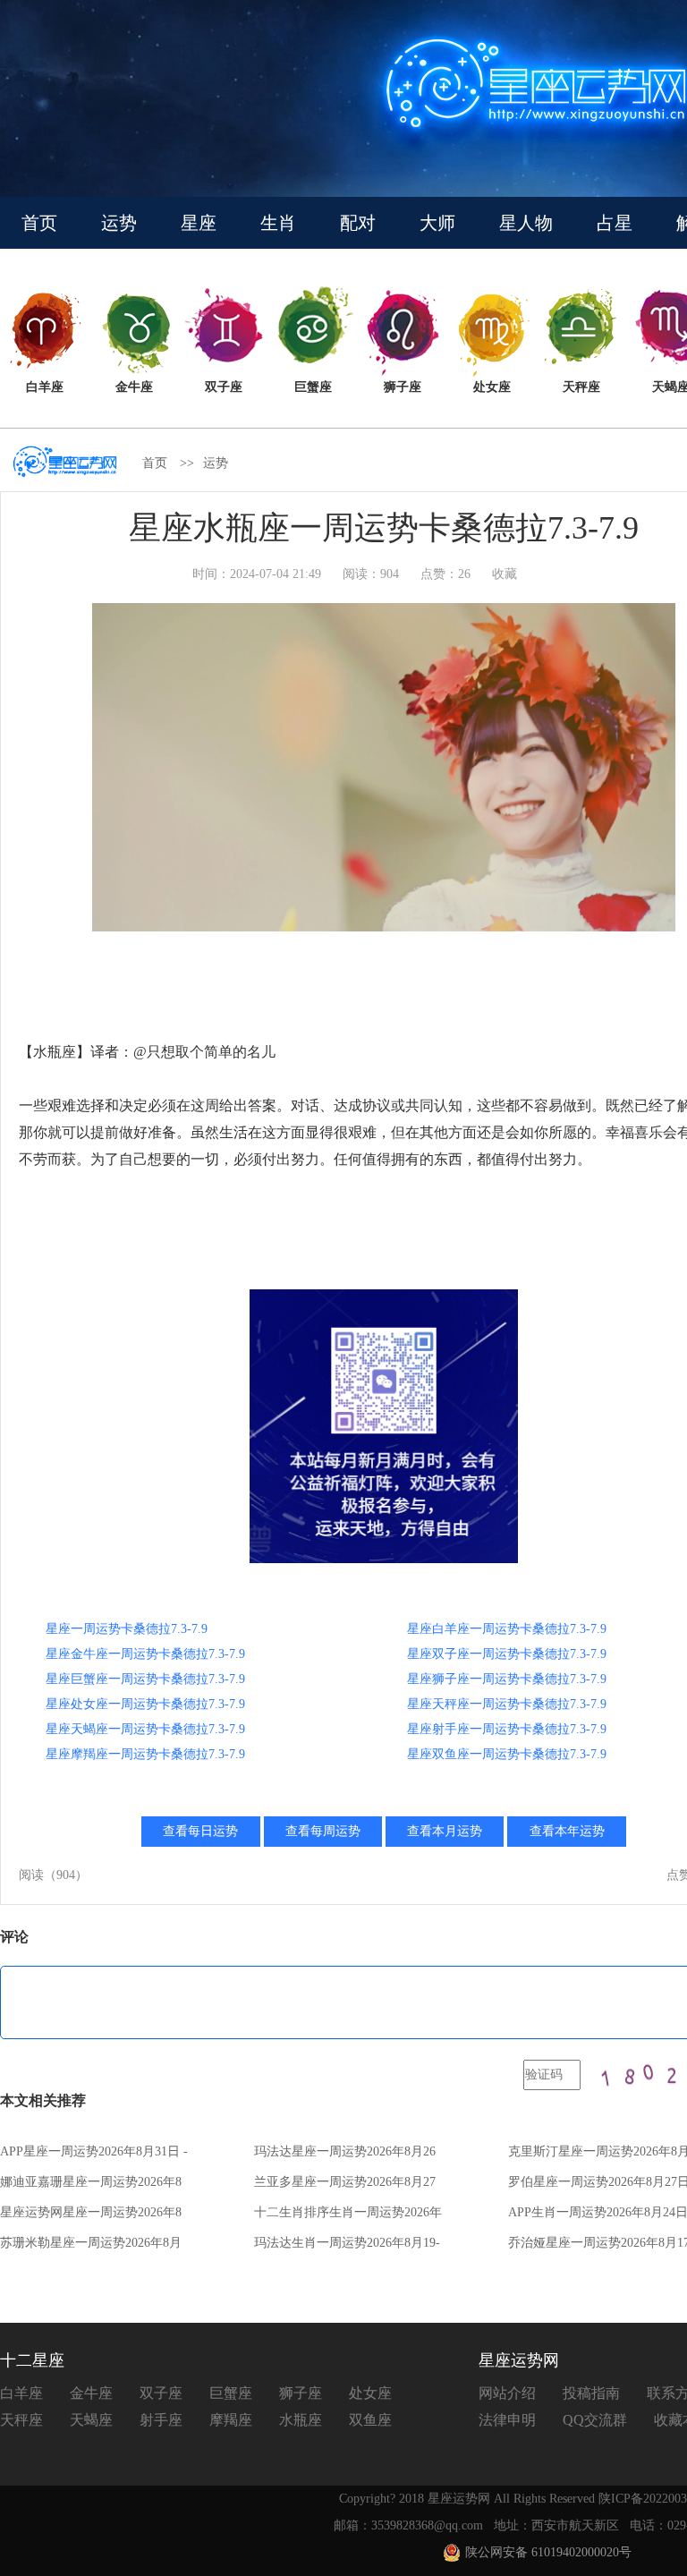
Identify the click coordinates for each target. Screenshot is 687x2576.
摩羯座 (231, 2420)
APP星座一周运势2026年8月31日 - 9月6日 (94, 2157)
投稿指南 (591, 2393)
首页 (39, 223)
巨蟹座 (231, 2393)
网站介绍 (507, 2393)
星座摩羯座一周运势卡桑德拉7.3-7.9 (145, 1754)
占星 (615, 223)
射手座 (161, 2420)
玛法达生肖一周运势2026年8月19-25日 (347, 2248)
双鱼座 (370, 2420)
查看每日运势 (200, 1831)
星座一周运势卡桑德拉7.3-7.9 (127, 1629)
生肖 (278, 223)
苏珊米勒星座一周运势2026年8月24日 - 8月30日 (91, 2248)
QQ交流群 (595, 2420)
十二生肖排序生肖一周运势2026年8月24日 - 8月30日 (348, 2218)
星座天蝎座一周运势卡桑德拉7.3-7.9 (145, 1729)
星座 (199, 223)
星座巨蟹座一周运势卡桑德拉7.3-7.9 (145, 1679)
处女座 (370, 2393)
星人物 (526, 223)
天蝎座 (91, 2420)
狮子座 (301, 2393)
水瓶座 (301, 2420)
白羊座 (21, 2393)
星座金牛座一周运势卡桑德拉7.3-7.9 (145, 1654)
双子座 (161, 2393)
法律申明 (507, 2420)
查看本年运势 (567, 1831)
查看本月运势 (445, 1831)
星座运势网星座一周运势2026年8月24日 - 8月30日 (91, 2218)
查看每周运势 (323, 1831)
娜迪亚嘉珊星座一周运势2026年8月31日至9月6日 (91, 2187)
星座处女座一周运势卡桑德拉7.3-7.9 (145, 1704)
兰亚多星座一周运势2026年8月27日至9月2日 (345, 2187)
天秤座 (21, 2420)
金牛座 (91, 2393)
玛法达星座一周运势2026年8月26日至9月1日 (345, 2157)
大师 (437, 223)
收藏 (505, 574)
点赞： (445, 574)
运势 (119, 223)
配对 (358, 223)
